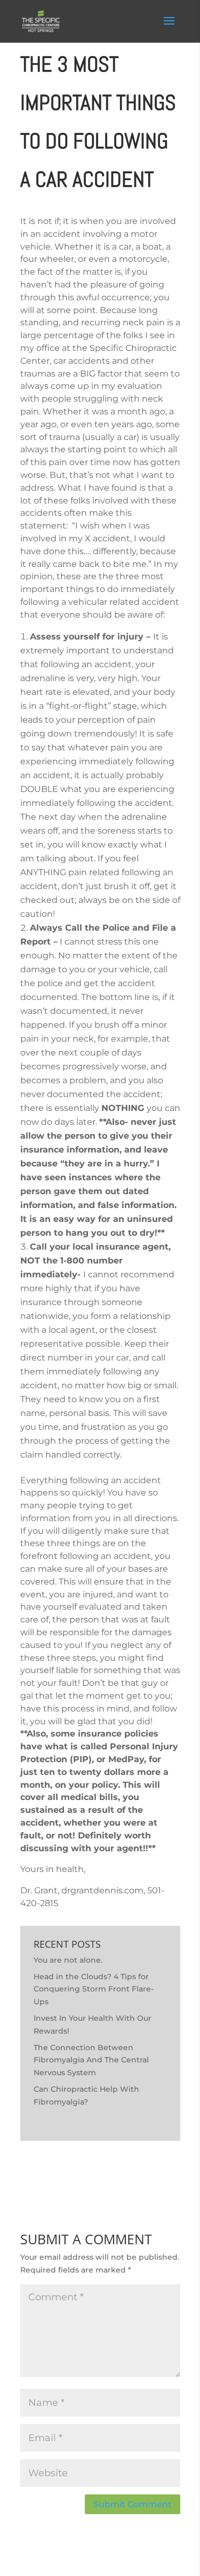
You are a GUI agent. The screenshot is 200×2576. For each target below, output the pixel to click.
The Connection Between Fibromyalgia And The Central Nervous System (91, 2060)
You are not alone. (68, 1960)
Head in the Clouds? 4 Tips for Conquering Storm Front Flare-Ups (94, 1989)
